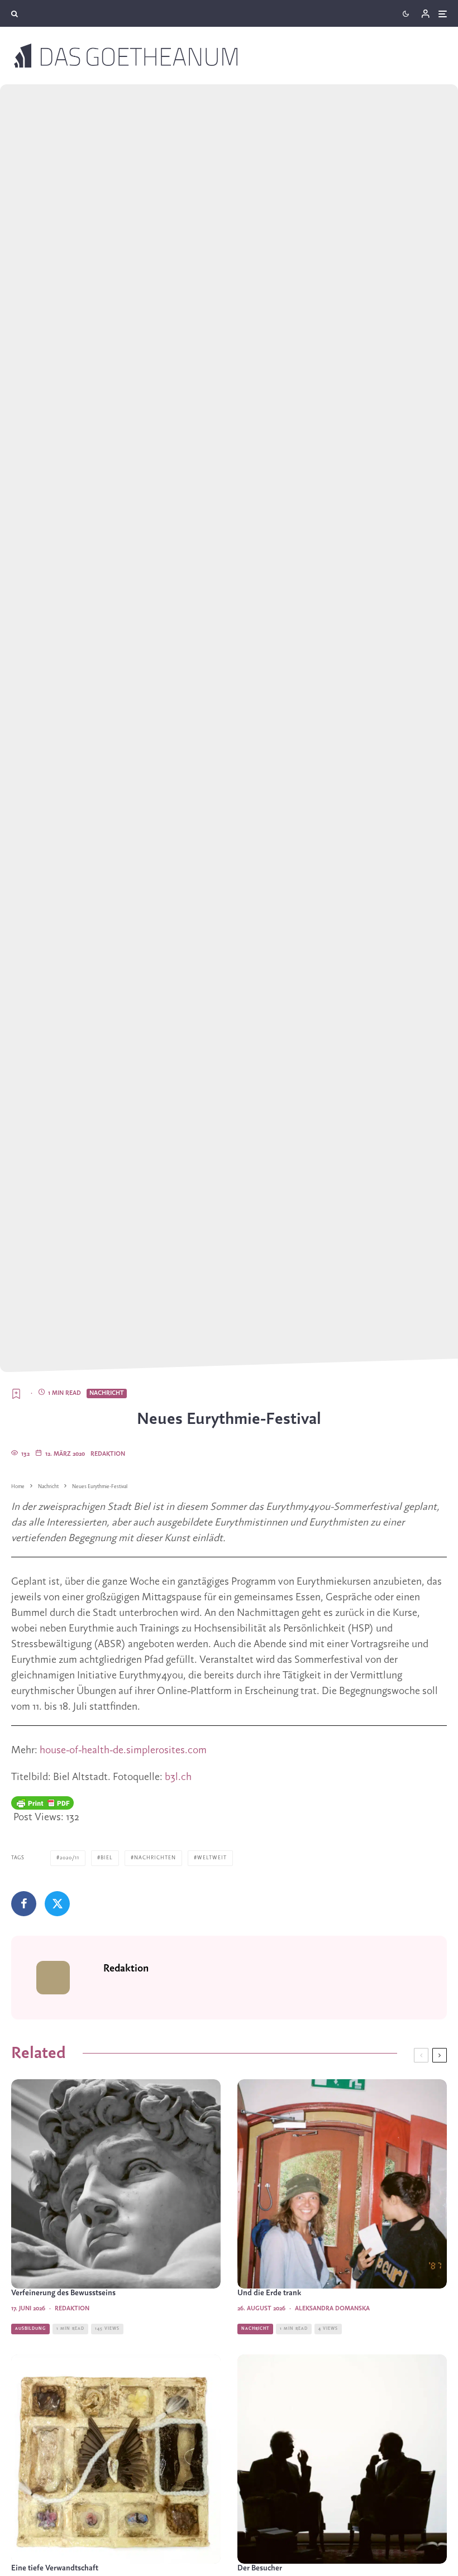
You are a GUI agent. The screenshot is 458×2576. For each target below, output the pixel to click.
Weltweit (212, 1858)
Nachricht (107, 1393)
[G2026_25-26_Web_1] (116, 2184)
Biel (107, 1858)
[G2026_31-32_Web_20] (342, 2459)
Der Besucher (260, 2568)
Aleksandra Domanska (332, 2309)
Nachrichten (155, 1858)
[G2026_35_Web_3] (342, 2184)
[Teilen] (24, 1904)
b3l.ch (178, 1777)
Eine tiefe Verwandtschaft (55, 2568)
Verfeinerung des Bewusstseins (63, 2293)
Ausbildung (30, 2329)
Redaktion (108, 1454)
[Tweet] (57, 1904)
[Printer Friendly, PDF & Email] (42, 1803)
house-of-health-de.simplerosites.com (123, 1750)
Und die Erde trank (269, 2293)
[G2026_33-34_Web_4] (116, 2459)
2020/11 (70, 1858)
